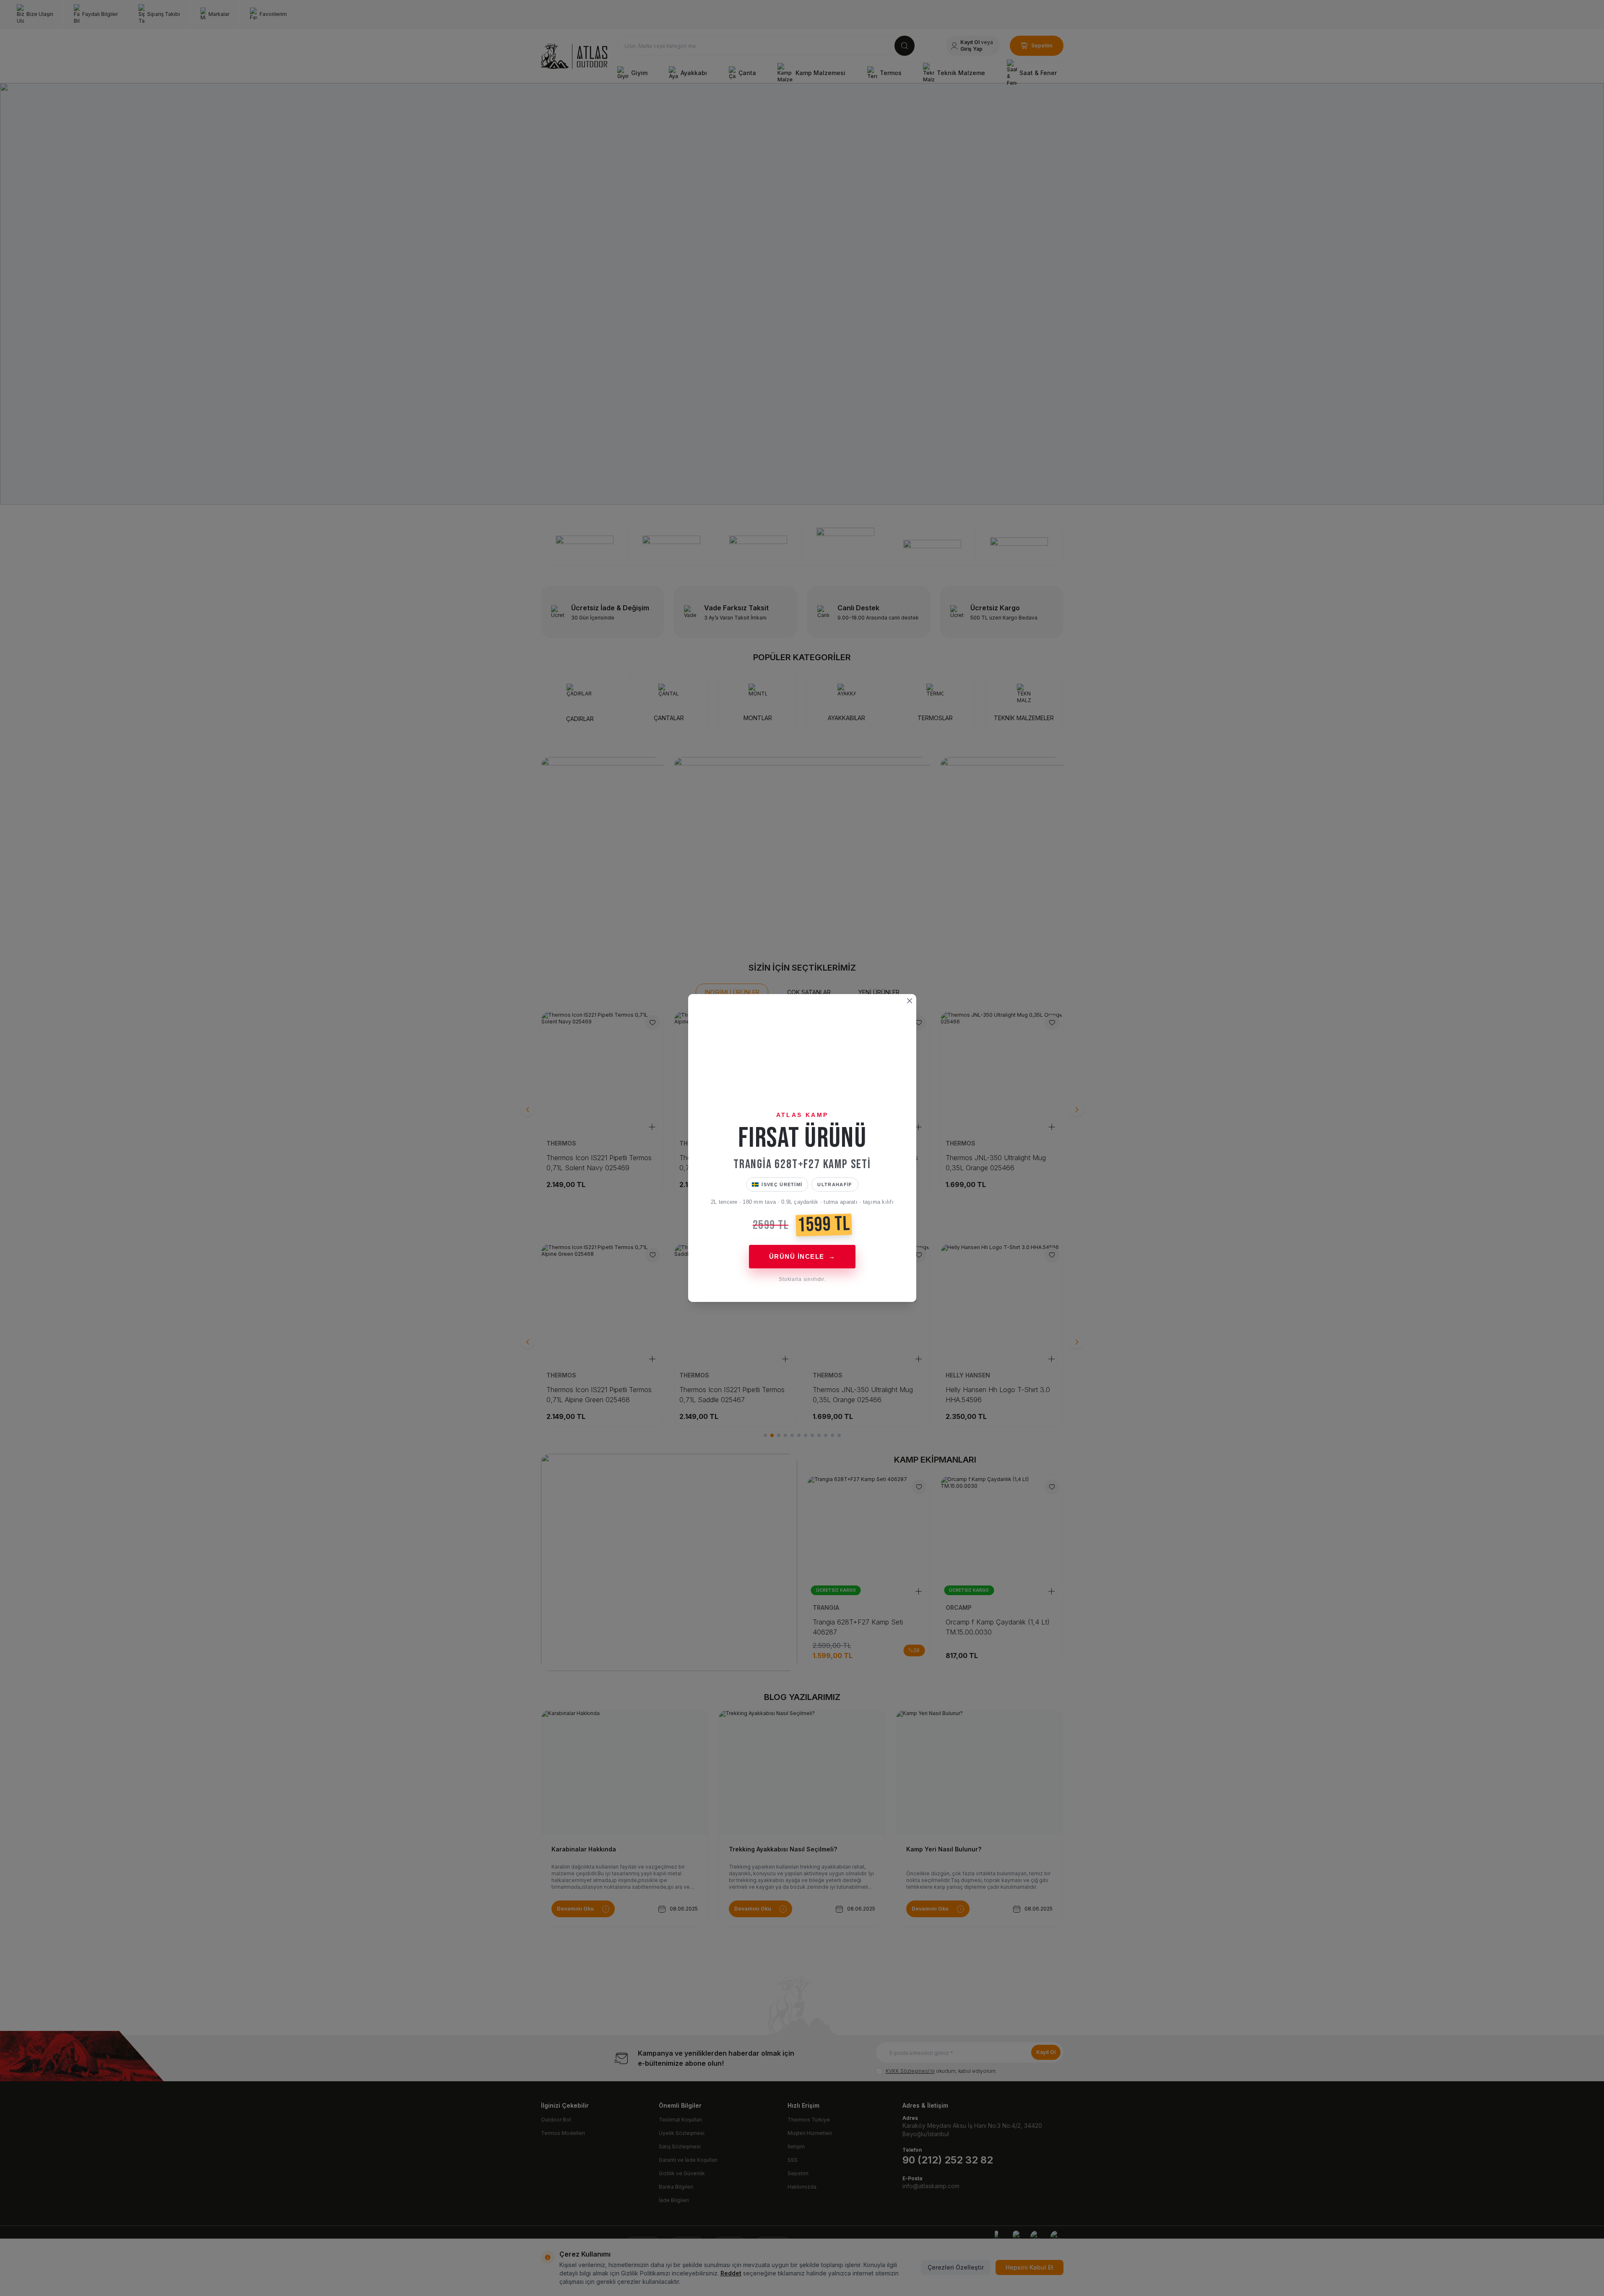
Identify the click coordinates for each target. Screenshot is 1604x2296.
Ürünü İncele (802, 1256)
